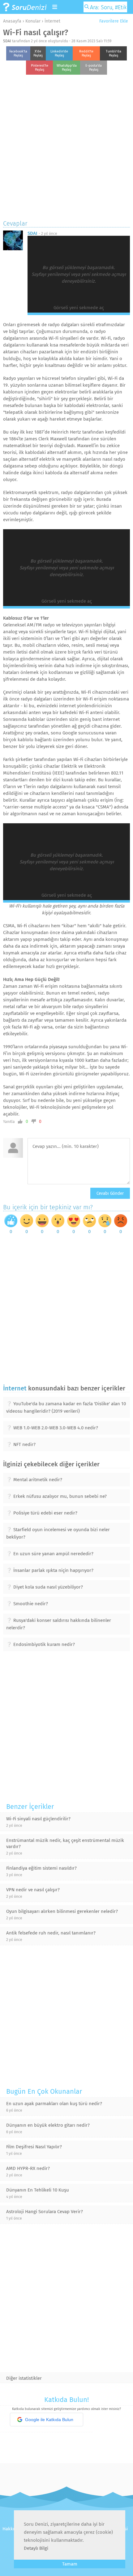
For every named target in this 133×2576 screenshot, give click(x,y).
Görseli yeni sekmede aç (79, 308)
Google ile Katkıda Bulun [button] (49, 2420)
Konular (33, 21)
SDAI (7, 41)
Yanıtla (9, 1122)
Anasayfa (12, 21)
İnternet (52, 21)
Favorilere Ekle (113, 21)
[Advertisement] (66, 146)
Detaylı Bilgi (36, 2548)
